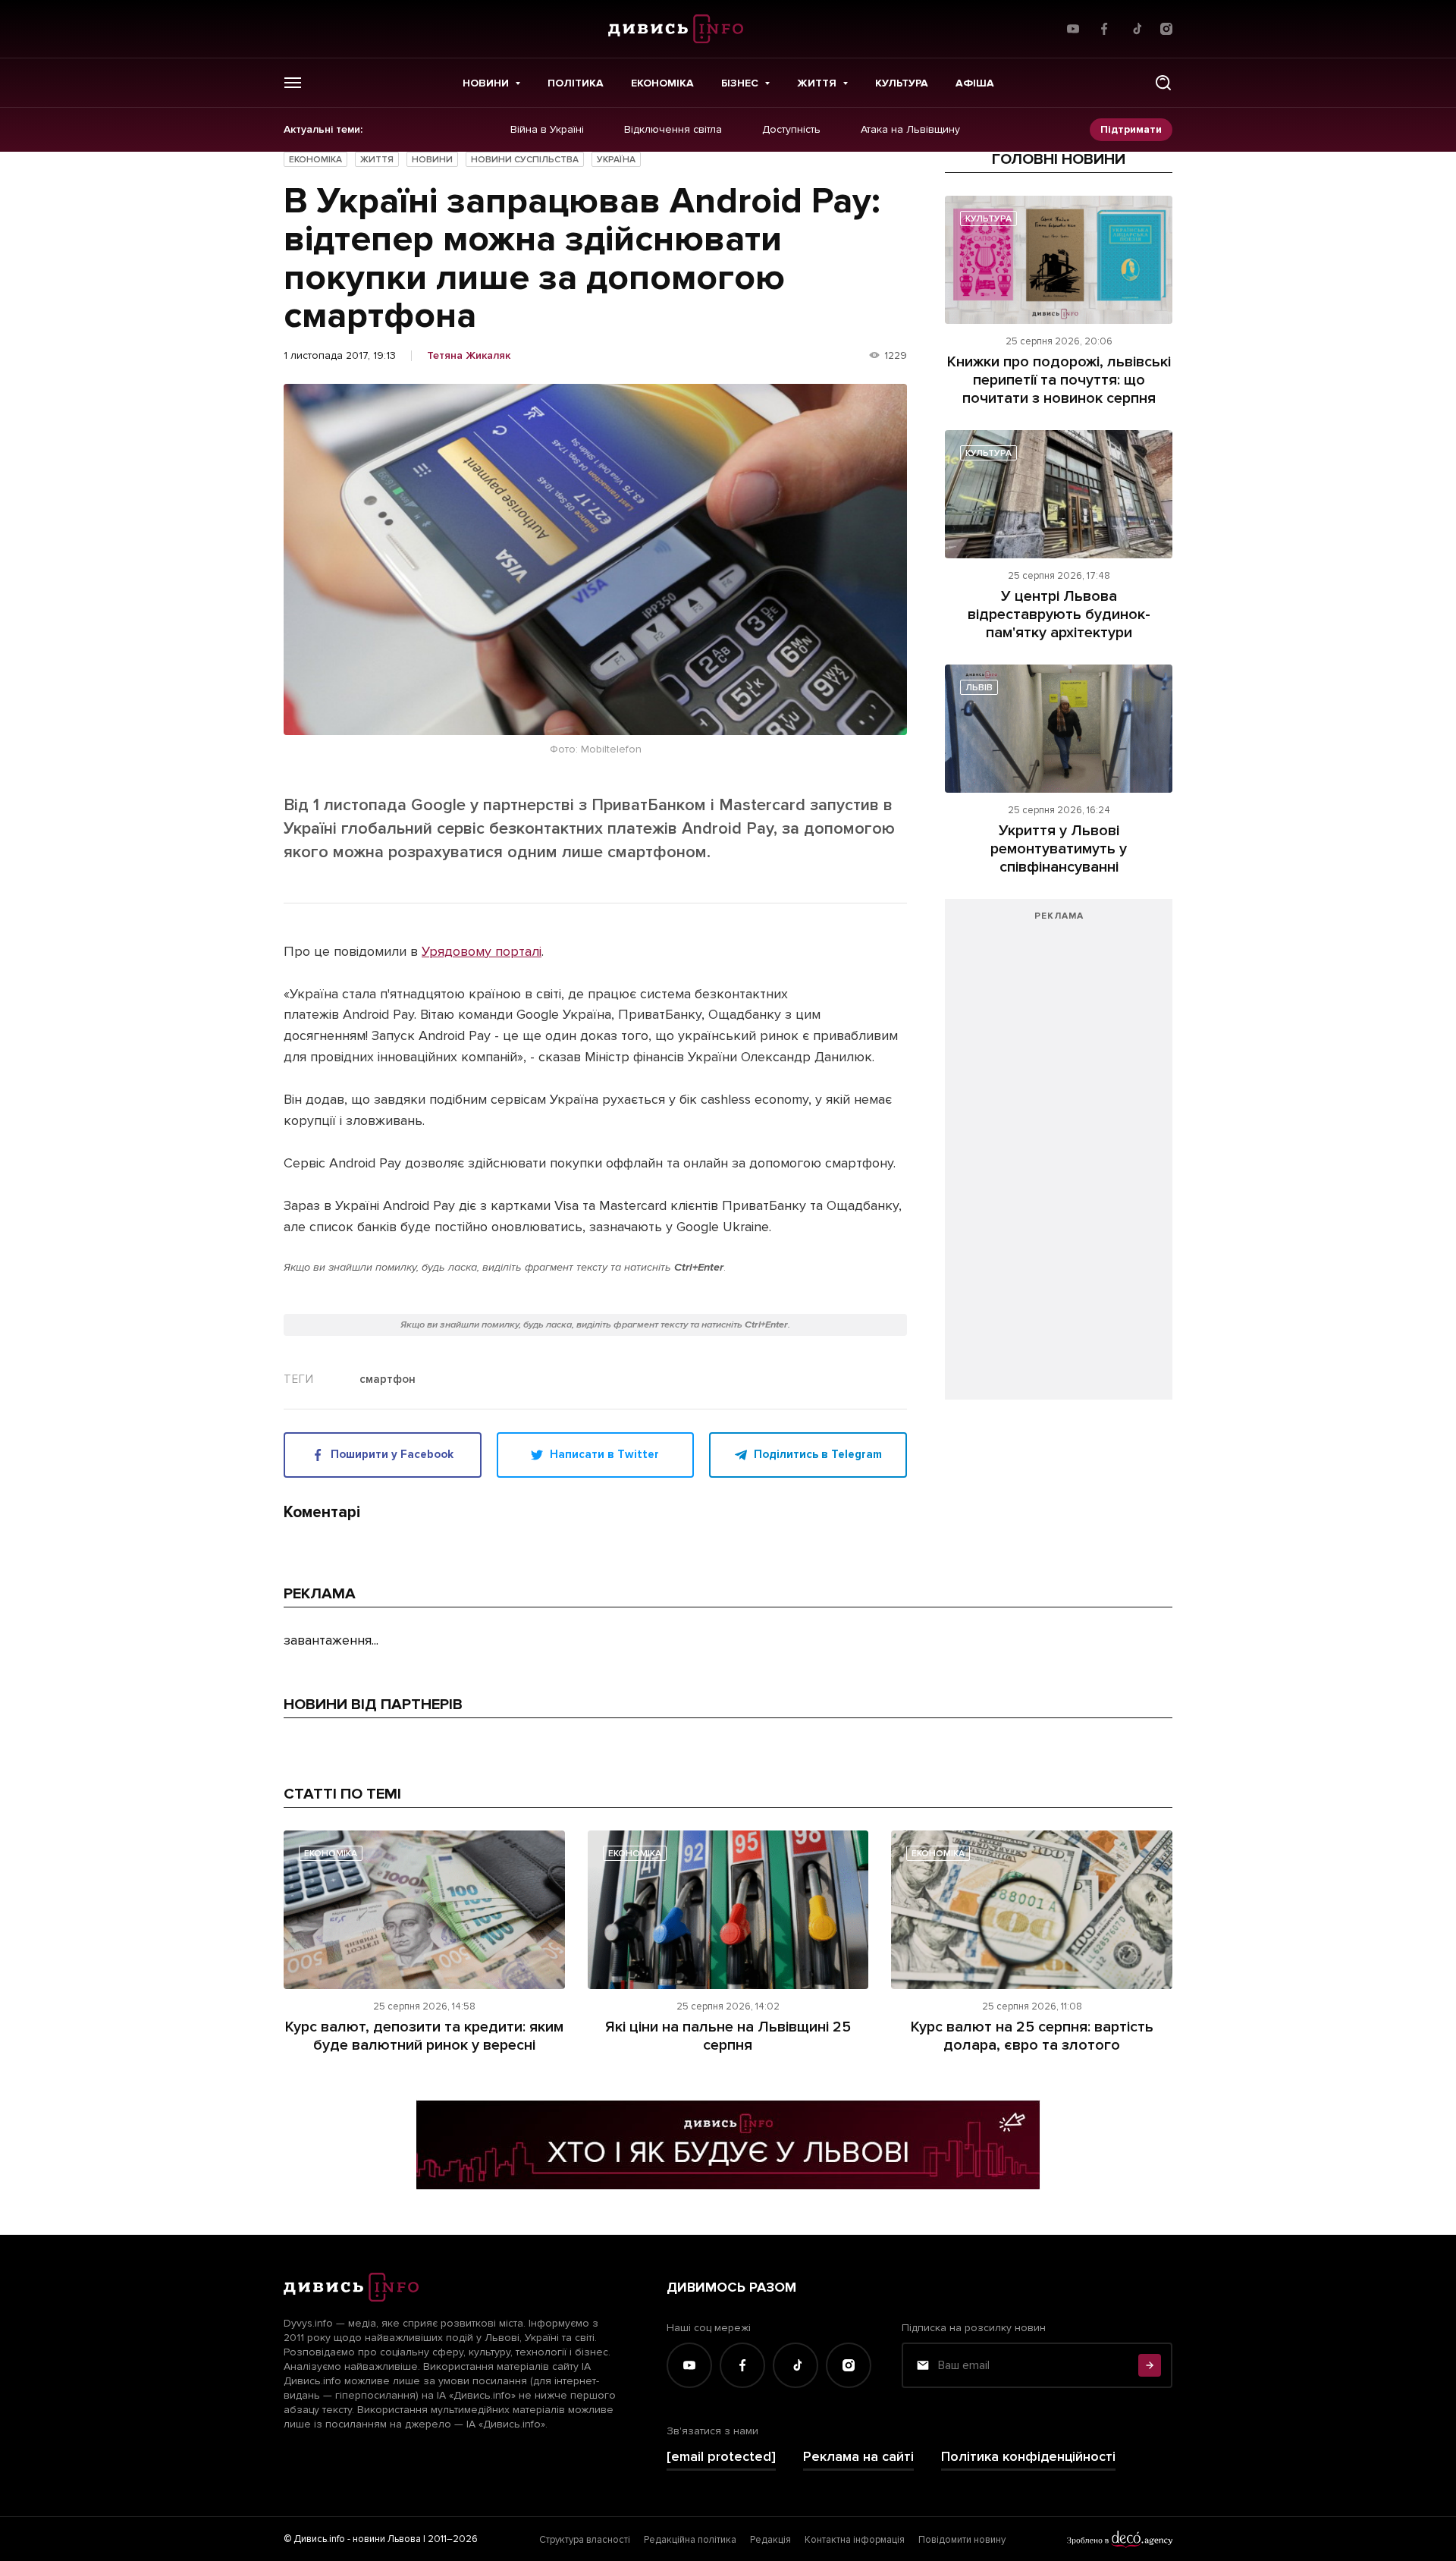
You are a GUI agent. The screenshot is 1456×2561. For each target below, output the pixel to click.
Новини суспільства (525, 160)
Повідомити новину (962, 2540)
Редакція (770, 2540)
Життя (817, 83)
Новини (486, 83)
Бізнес (740, 83)
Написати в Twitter (604, 1454)
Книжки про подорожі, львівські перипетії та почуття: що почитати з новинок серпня (1059, 380)
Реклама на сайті (858, 2457)
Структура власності (585, 2540)
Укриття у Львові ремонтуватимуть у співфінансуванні (1059, 849)
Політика (576, 83)
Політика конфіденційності (1028, 2457)
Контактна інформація (855, 2540)
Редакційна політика (690, 2540)
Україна (616, 160)
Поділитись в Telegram (818, 1454)
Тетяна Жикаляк (469, 356)
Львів (979, 688)
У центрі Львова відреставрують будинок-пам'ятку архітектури (1059, 614)
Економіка (662, 83)
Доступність (791, 130)
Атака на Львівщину (910, 130)
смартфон (388, 1380)
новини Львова (387, 2539)
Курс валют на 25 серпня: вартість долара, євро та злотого (1032, 2036)
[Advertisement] (1059, 1157)
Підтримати (1131, 129)
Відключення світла (673, 130)
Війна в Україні (547, 130)
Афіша (975, 83)
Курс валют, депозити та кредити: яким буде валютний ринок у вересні (424, 2036)
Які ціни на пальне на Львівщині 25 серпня (728, 2036)
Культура (902, 83)
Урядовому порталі (482, 951)
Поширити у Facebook (392, 1454)
